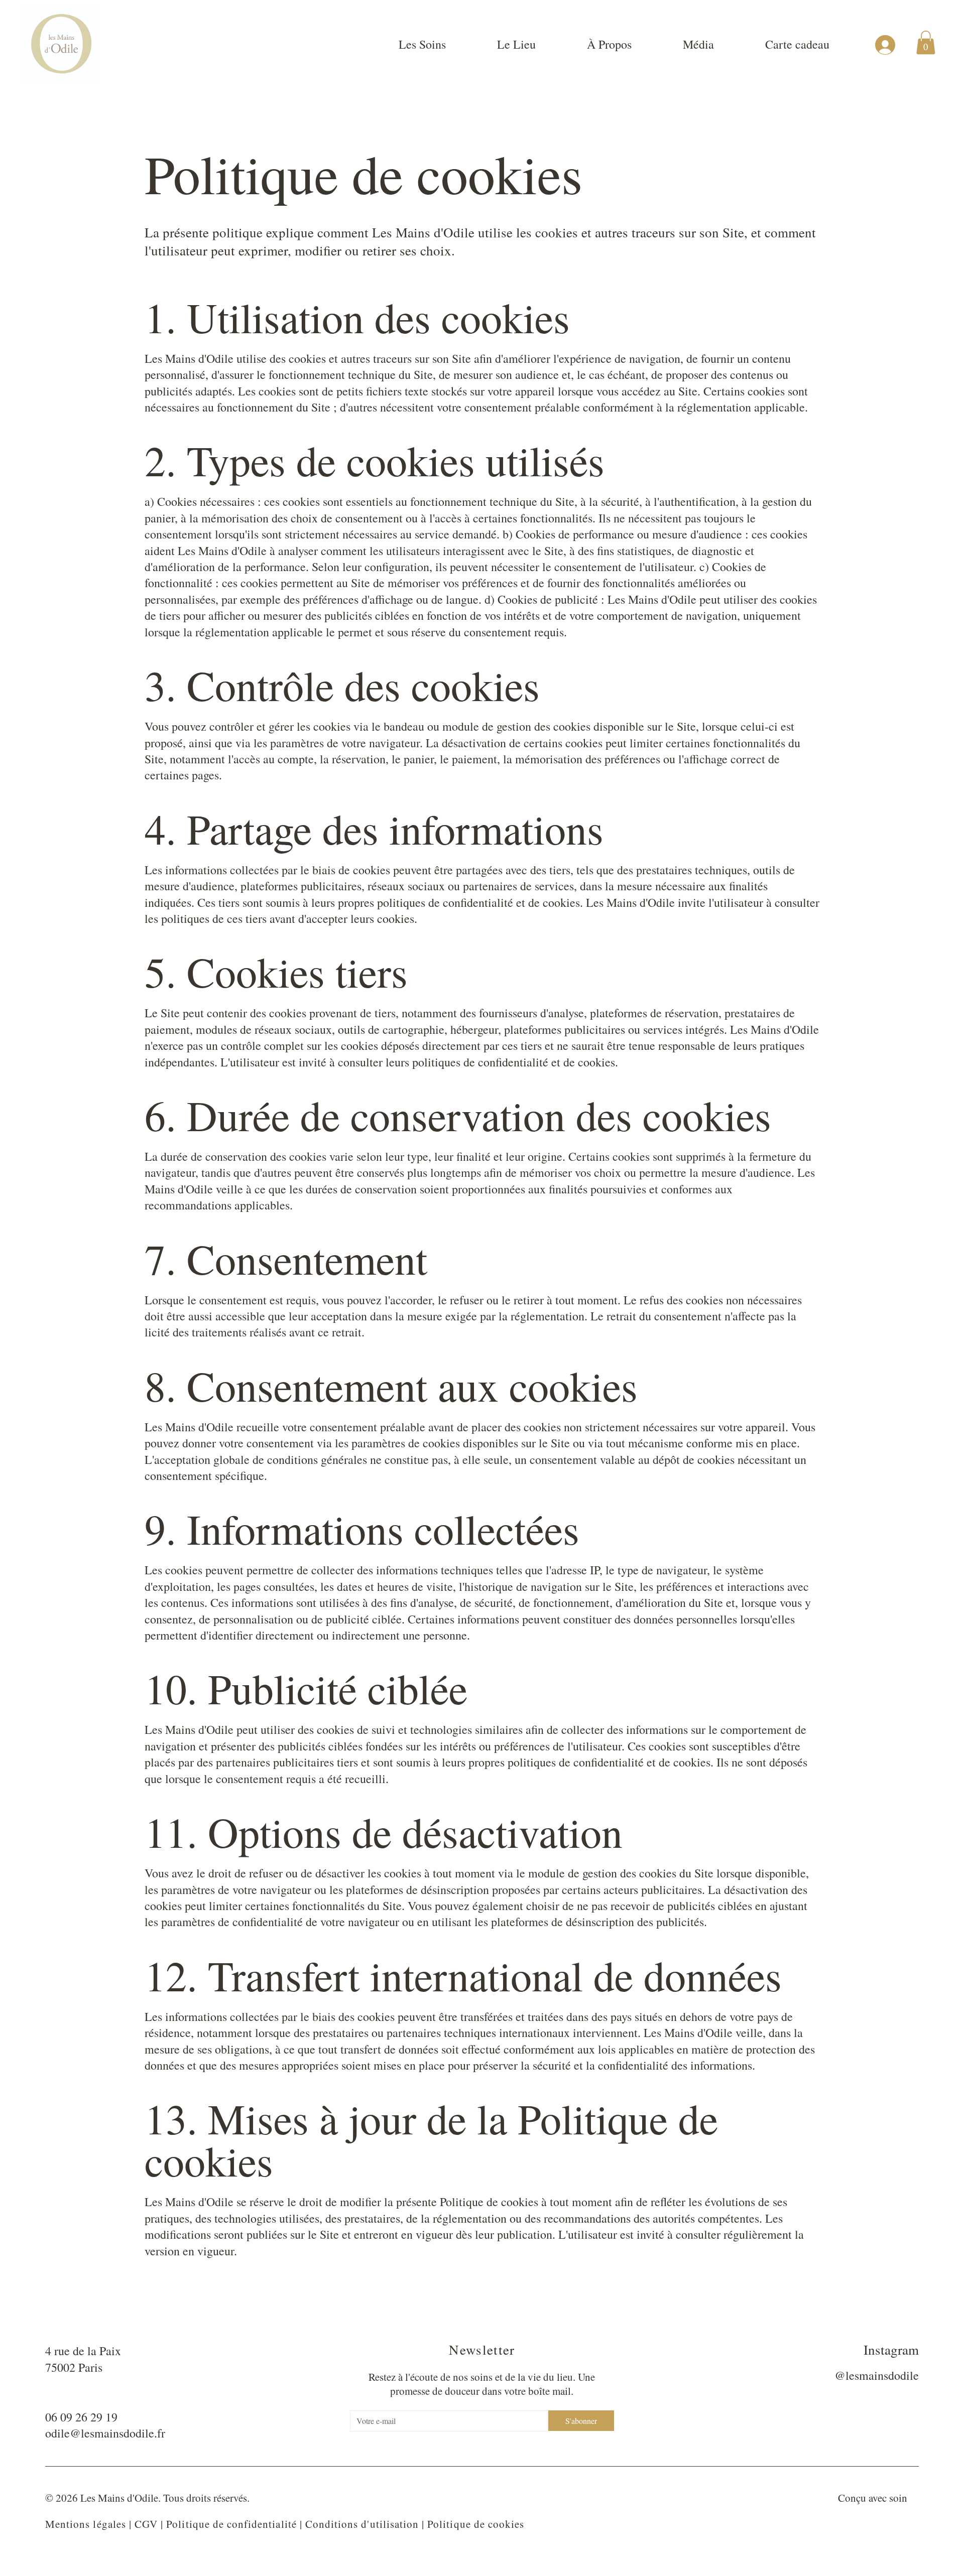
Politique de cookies (476, 2524)
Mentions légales (86, 2524)
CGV (146, 2524)
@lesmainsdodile (877, 2375)
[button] (926, 42)
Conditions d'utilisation (362, 2524)
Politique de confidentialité (231, 2524)
